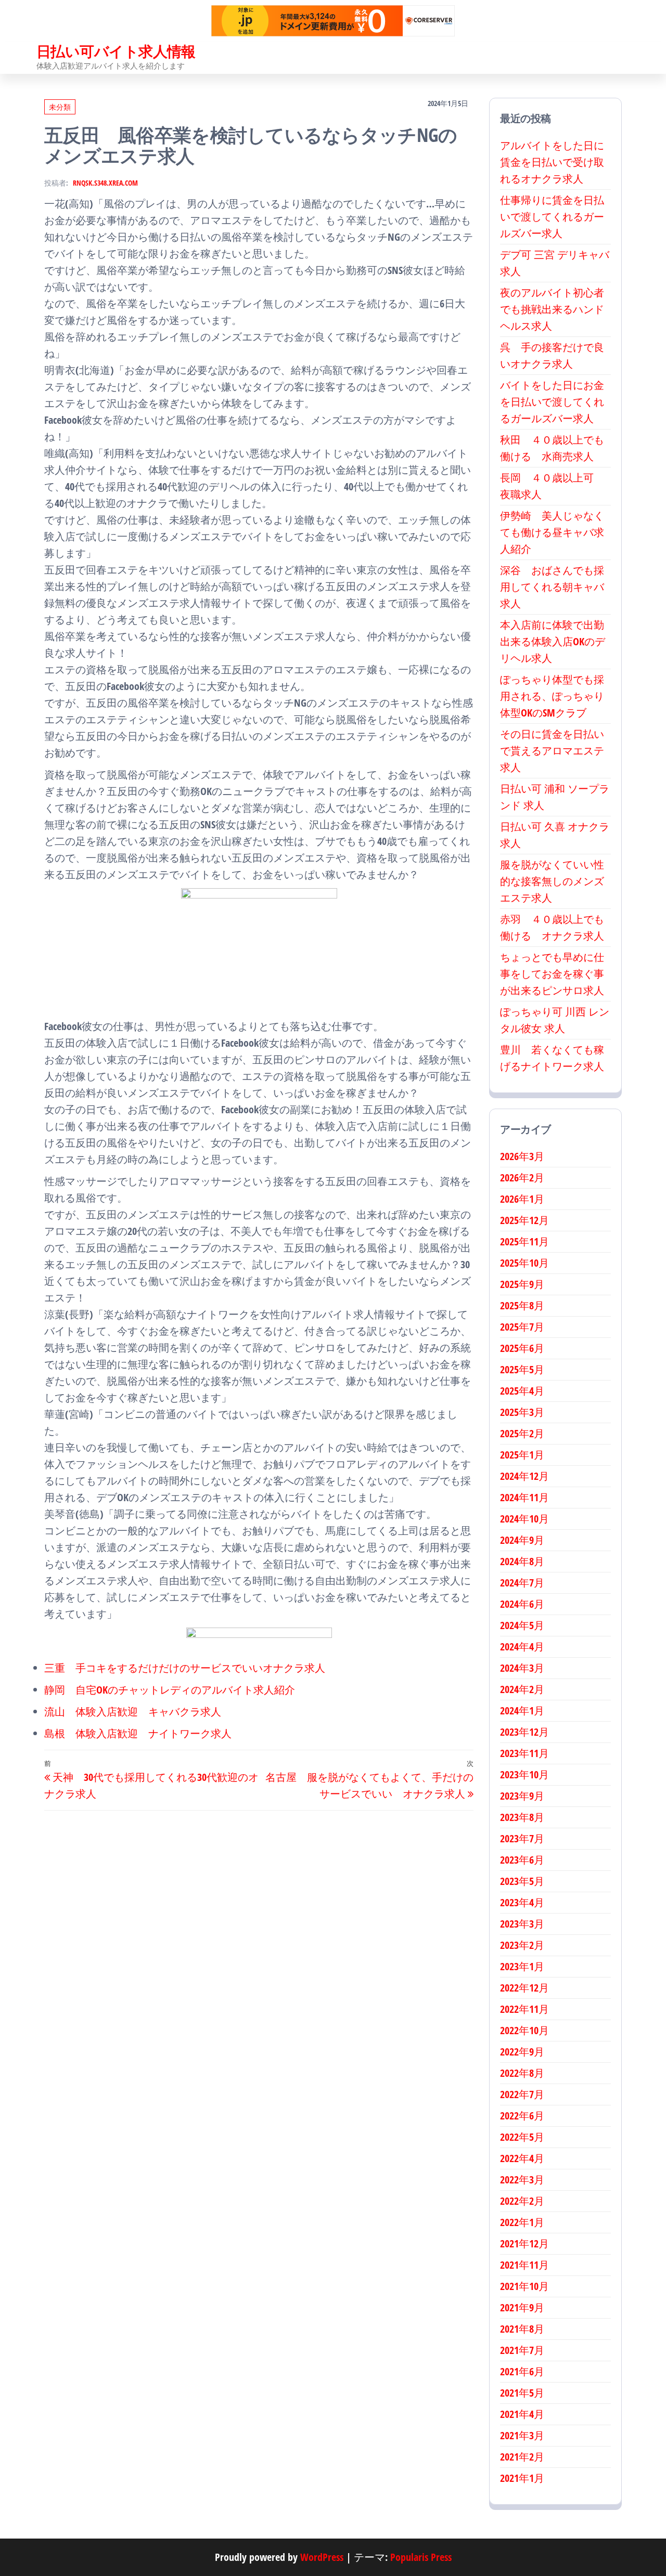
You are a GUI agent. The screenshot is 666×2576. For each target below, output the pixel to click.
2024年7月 (522, 1583)
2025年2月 (522, 1433)
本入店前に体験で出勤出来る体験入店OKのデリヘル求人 (553, 641)
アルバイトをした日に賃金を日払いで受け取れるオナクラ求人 (552, 162)
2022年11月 (524, 2009)
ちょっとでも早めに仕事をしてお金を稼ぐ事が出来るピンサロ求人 (552, 974)
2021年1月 (522, 2478)
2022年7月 (522, 2094)
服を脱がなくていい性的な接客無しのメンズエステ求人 (552, 881)
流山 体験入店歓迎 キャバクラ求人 (133, 1712)
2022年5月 (522, 2137)
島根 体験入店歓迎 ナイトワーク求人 (138, 1733)
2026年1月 (522, 1199)
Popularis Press (421, 2557)
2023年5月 (522, 1881)
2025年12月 (524, 1220)
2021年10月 (524, 2286)
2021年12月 (524, 2243)
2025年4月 (522, 1391)
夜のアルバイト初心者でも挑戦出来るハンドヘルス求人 (552, 309)
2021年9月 (522, 2307)
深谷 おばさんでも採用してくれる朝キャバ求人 (552, 587)
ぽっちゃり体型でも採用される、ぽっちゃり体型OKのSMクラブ (552, 696)
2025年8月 (522, 1305)
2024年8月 (522, 1561)
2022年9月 (522, 2052)
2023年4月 (522, 1902)
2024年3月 (522, 1668)
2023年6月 (522, 1860)
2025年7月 (522, 1327)
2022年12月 (524, 1988)
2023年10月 (524, 1774)
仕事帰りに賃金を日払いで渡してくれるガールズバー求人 (552, 217)
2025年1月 (522, 1455)
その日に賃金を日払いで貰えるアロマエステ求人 (552, 751)
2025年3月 (522, 1412)
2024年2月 (522, 1689)
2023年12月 (524, 1732)
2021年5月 (522, 2393)
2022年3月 (522, 2180)
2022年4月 (522, 2158)
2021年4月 (522, 2414)
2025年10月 (524, 1263)
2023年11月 (524, 1753)
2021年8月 (522, 2329)
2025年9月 (522, 1284)
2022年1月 (522, 2222)
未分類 (60, 107)
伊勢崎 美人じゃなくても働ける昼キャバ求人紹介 (552, 532)
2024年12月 (524, 1476)
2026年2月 (522, 1178)
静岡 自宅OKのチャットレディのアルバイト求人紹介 (170, 1690)
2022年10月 (524, 2030)
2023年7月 (522, 1838)
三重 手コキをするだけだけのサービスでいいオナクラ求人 (185, 1668)
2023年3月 (522, 1924)
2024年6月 (522, 1604)
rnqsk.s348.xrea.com (105, 183)
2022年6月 (522, 2116)
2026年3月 (522, 1156)
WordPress (322, 2557)
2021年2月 (522, 2457)
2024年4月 (522, 1647)
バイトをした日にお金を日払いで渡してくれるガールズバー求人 (552, 402)
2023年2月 (522, 1945)
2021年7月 (522, 2350)
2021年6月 (522, 2371)
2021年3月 (522, 2435)
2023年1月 (522, 1966)
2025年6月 (522, 1348)
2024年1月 (522, 1710)
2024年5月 (522, 1625)
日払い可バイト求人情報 (116, 51)
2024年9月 (522, 1540)
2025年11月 (524, 1241)
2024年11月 (524, 1497)
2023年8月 (522, 1817)
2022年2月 (522, 2201)
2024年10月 (524, 1519)
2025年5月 (522, 1369)
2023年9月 (522, 1796)
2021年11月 (524, 2265)
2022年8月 (522, 2073)
